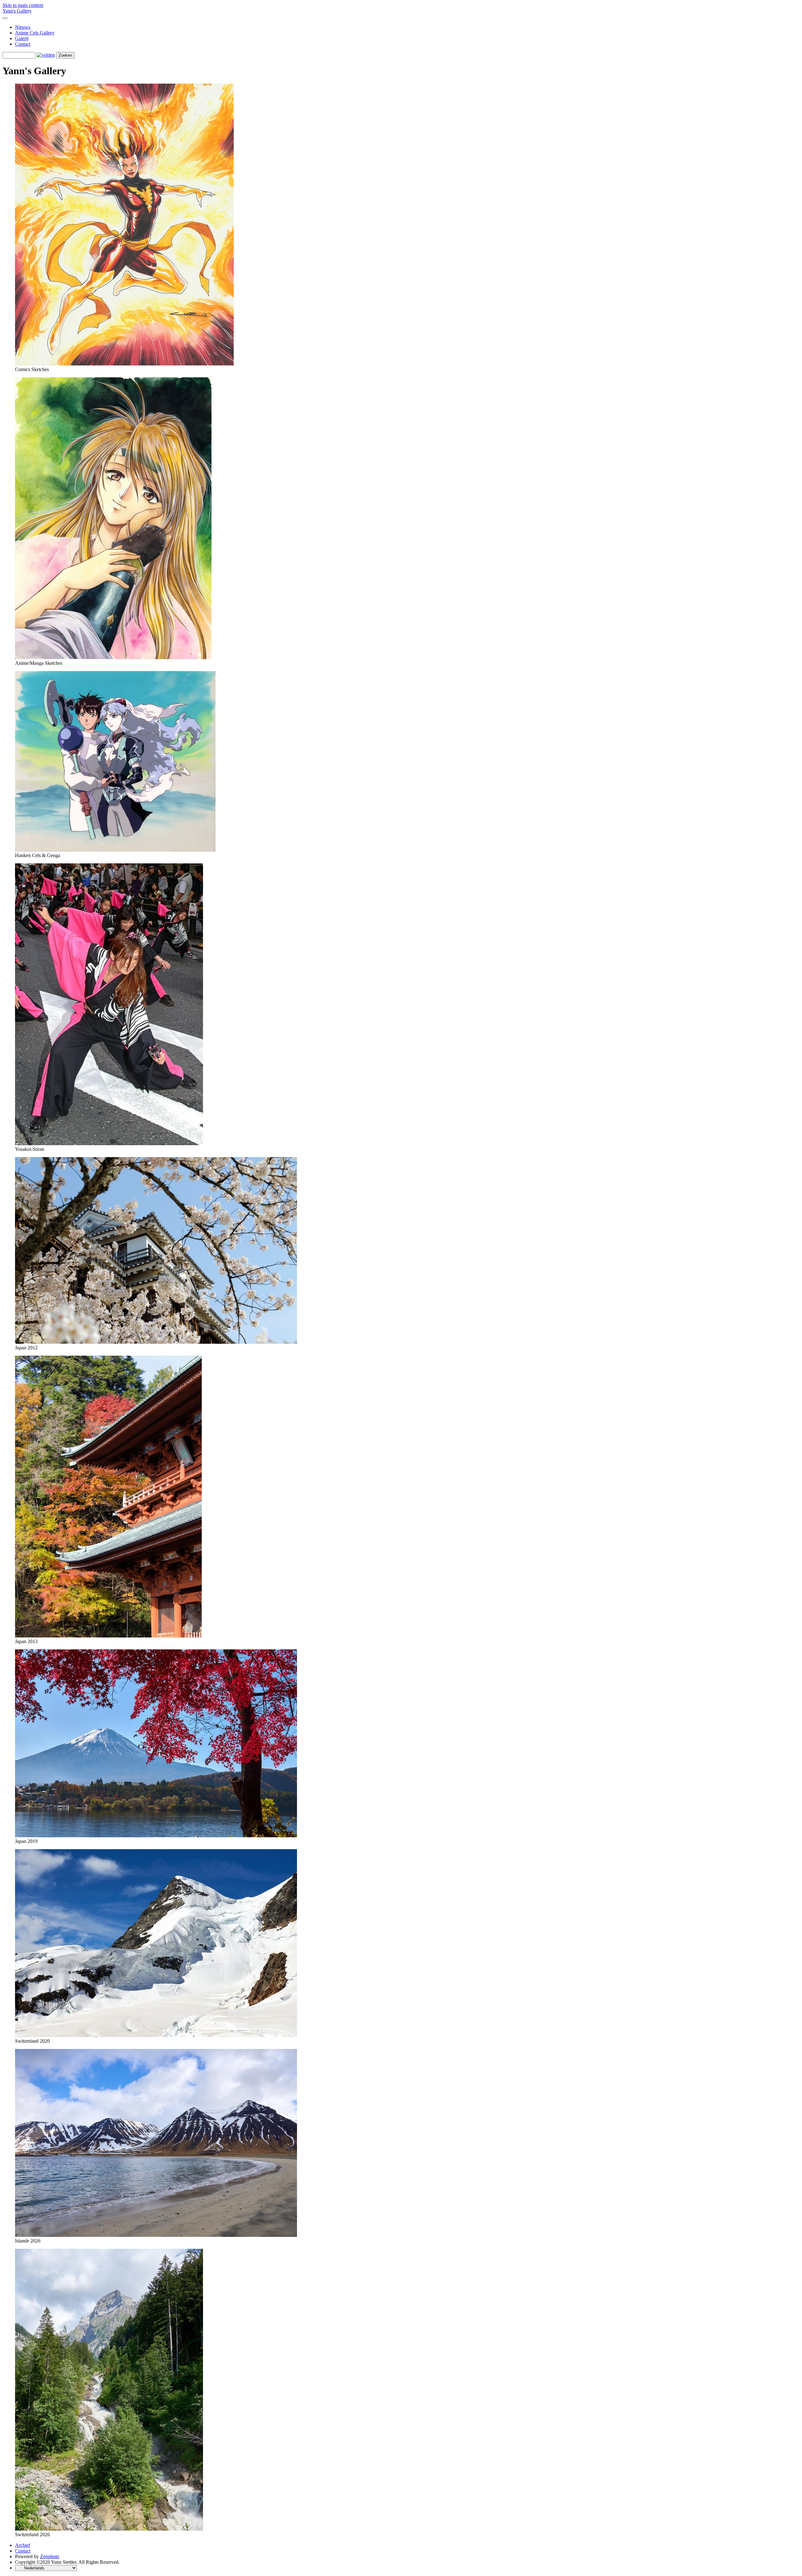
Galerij (22, 38)
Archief (23, 2545)
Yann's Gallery (17, 11)
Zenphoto (50, 2556)
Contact (23, 44)
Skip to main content (23, 5)
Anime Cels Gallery (35, 33)
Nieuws (23, 27)
